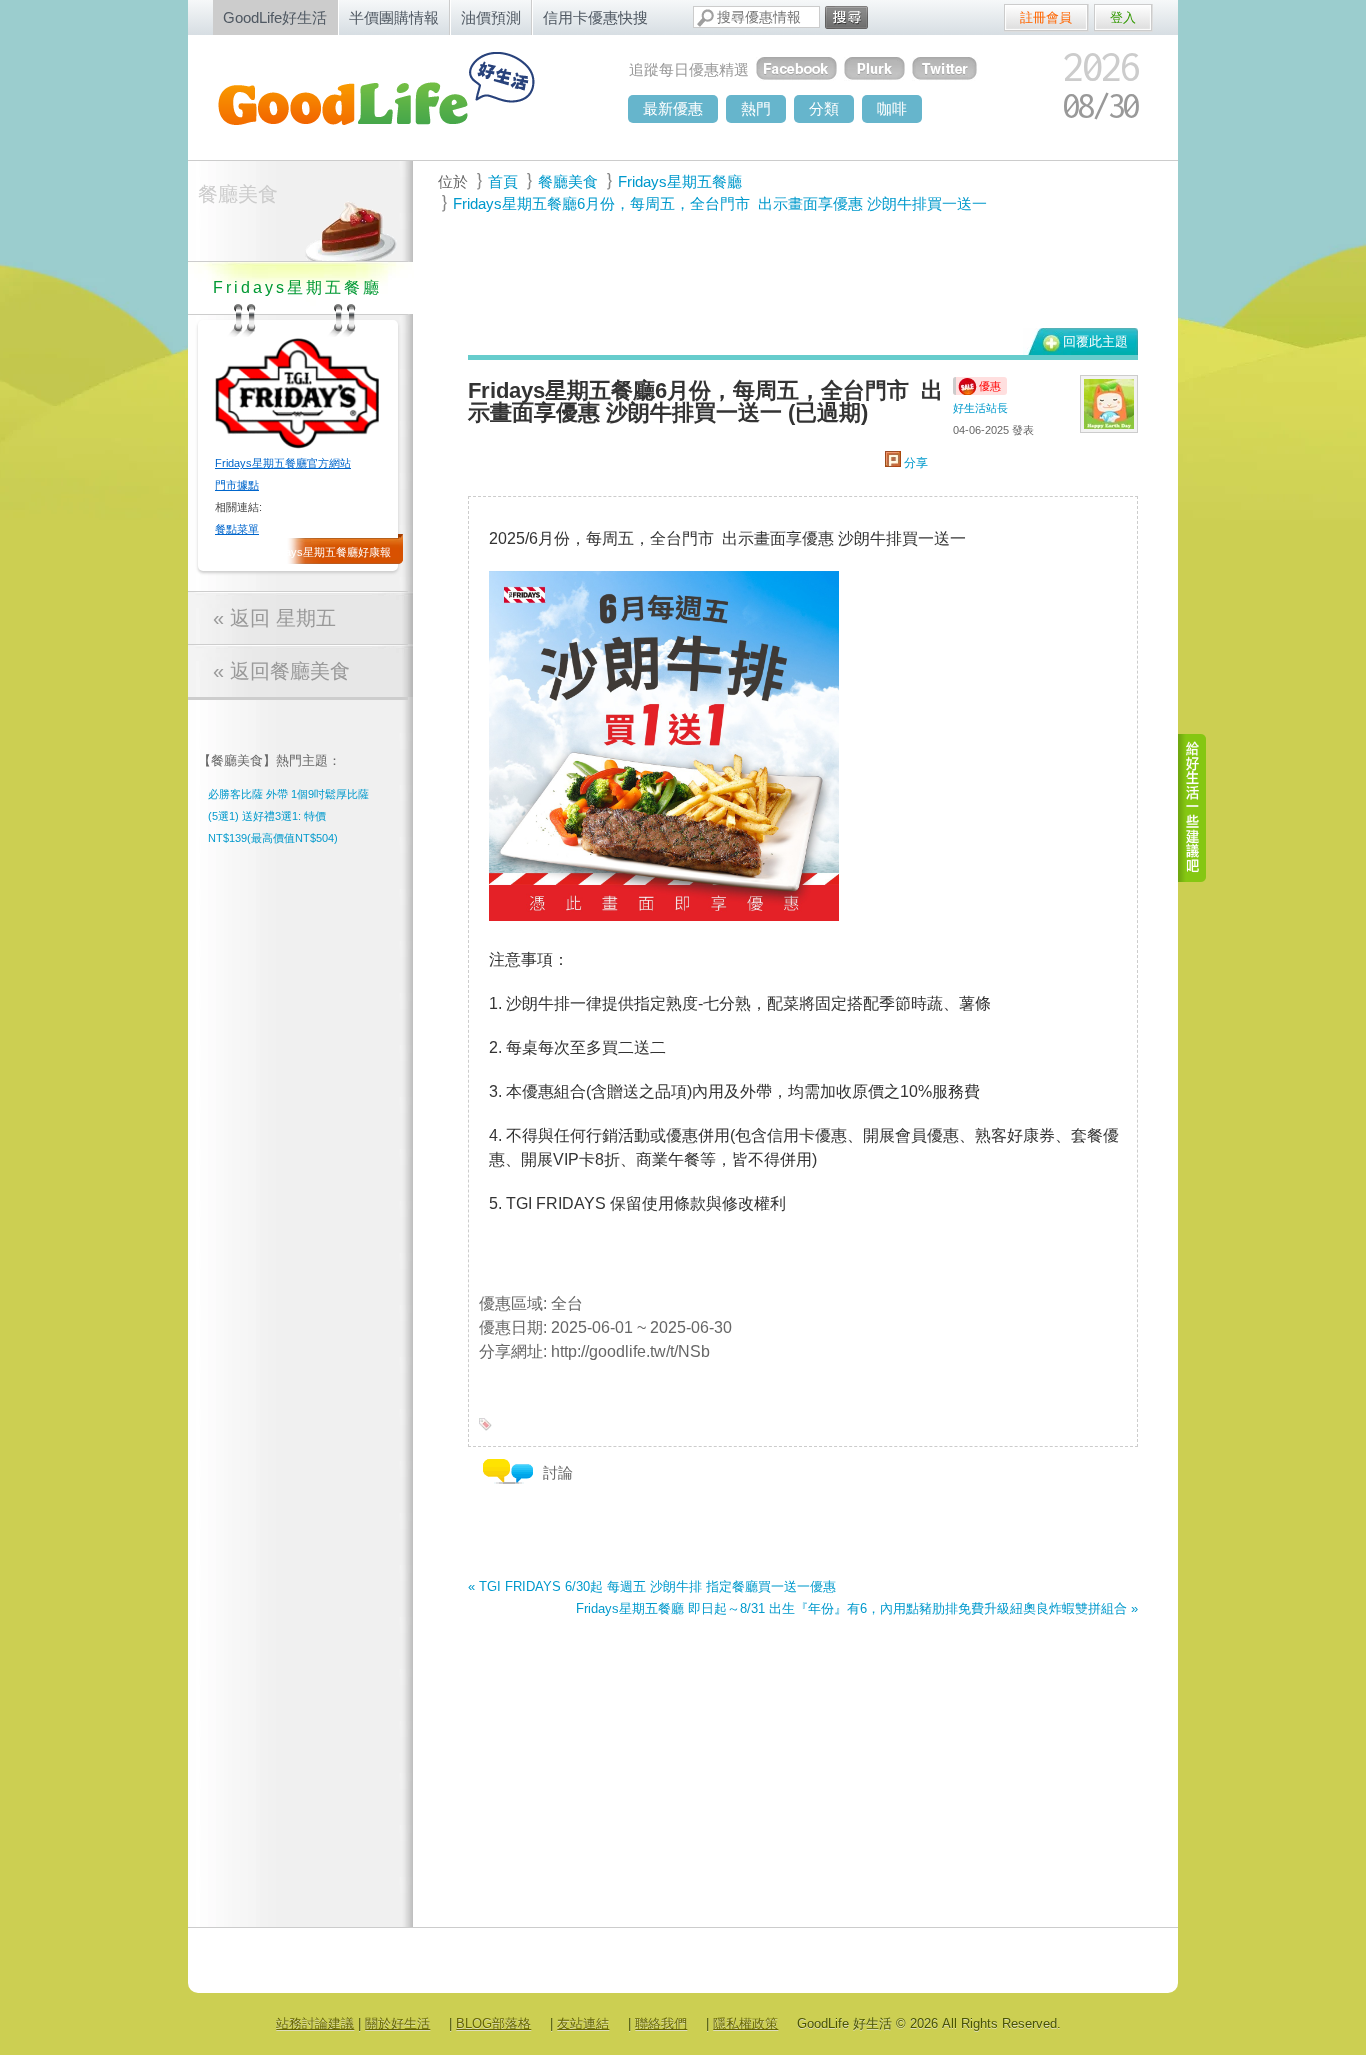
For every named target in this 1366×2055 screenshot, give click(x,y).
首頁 (503, 181)
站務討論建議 (315, 2023)
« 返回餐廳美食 (281, 671)
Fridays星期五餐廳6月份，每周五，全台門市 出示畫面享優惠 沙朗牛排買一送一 (720, 203)
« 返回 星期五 (274, 618)
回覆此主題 (1095, 341)
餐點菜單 (237, 529)
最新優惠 (673, 108)
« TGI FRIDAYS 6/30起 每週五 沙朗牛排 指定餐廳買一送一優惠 (652, 1586)
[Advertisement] (792, 271)
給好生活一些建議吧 (1193, 808)
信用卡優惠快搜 (595, 17)
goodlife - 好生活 (398, 96)
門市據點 (237, 485)
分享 (914, 463)
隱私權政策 (745, 2023)
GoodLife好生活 (275, 17)
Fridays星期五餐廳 (680, 181)
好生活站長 (980, 408)
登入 (1123, 17)
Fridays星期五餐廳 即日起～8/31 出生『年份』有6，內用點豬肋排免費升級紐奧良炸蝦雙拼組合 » (857, 1608)
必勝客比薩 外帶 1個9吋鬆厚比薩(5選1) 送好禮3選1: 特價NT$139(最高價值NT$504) (288, 816)
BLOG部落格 (493, 2023)
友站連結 (583, 2023)
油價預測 (491, 17)
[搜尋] (846, 17)
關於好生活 (397, 2023)
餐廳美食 (238, 194)
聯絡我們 (661, 2023)
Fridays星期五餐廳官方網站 (283, 463)
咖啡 (892, 108)
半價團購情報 (394, 17)
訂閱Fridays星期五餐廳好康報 (317, 552)
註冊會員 (1046, 17)
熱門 (756, 108)
